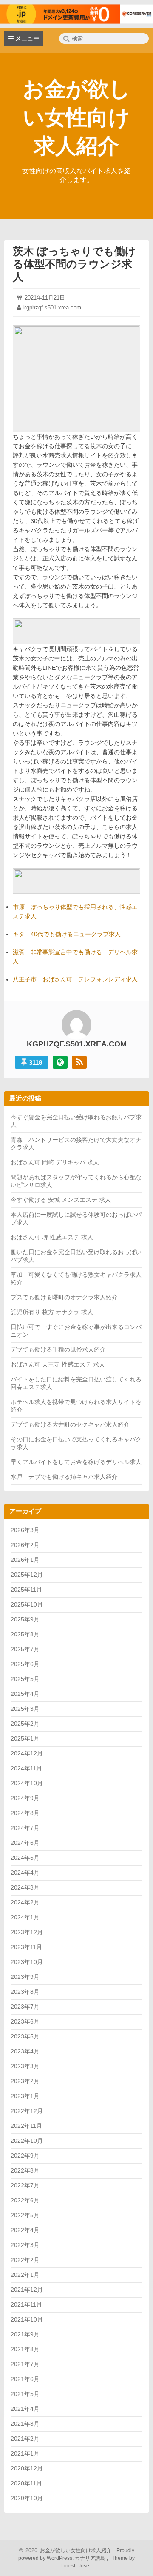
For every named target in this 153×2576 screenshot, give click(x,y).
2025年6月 (25, 1664)
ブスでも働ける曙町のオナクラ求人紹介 (64, 1297)
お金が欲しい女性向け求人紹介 (77, 117)
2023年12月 (27, 1932)
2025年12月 (27, 1575)
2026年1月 (25, 1560)
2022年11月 (26, 2126)
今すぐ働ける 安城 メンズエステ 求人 (61, 1200)
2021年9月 (25, 2334)
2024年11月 (26, 1768)
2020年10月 (27, 2498)
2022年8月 (25, 2170)
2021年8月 (25, 2349)
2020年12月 (27, 2468)
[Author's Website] (60, 1062)
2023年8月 (25, 1992)
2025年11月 (26, 1590)
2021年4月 (25, 2409)
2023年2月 (25, 2081)
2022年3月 (25, 2245)
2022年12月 (27, 2111)
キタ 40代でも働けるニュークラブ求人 (67, 934)
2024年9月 (25, 1798)
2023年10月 (27, 1962)
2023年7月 (25, 2007)
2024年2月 (25, 1902)
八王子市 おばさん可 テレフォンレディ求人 (75, 979)
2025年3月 (25, 1709)
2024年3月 (25, 1887)
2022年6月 (25, 2200)
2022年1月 (25, 2275)
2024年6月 (25, 1843)
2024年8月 (25, 1813)
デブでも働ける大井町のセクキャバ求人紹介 (70, 1424)
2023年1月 (25, 2096)
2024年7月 (25, 1828)
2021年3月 (25, 2424)
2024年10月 (27, 1783)
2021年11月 (26, 2304)
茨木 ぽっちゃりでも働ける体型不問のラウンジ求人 (74, 264)
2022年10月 (27, 2141)
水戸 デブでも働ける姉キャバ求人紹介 (64, 1477)
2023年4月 (25, 2051)
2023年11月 (26, 1947)
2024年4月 (25, 1873)
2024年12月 (27, 1753)
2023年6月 (25, 2021)
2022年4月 (25, 2230)
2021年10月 (27, 2319)
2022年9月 (25, 2156)
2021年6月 (25, 2379)
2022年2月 (25, 2260)
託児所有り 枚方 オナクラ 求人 (52, 1312)
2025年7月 (25, 1649)
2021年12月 (27, 2290)
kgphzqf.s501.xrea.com (52, 307)
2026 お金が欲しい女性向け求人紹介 (67, 2550)
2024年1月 (25, 1917)
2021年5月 (25, 2394)
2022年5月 (25, 2215)
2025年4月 (25, 1694)
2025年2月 (25, 1724)
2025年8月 (25, 1634)
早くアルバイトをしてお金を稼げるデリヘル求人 (76, 1462)
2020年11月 (26, 2483)
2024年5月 (25, 1858)
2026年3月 (25, 1530)
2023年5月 (25, 2036)
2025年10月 (27, 1604)
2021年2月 (25, 2439)
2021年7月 (25, 2364)
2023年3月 (25, 2066)
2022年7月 (25, 2185)
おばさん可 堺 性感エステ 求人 (52, 1237)
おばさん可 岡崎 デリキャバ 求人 (55, 1162)
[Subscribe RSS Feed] (79, 1062)
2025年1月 (25, 1738)
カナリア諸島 (91, 2558)
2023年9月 (25, 1977)
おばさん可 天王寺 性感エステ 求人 (58, 1364)
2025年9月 (25, 1619)
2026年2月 (25, 1545)
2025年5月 (25, 1679)
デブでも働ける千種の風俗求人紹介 (58, 1349)
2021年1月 (25, 2453)
